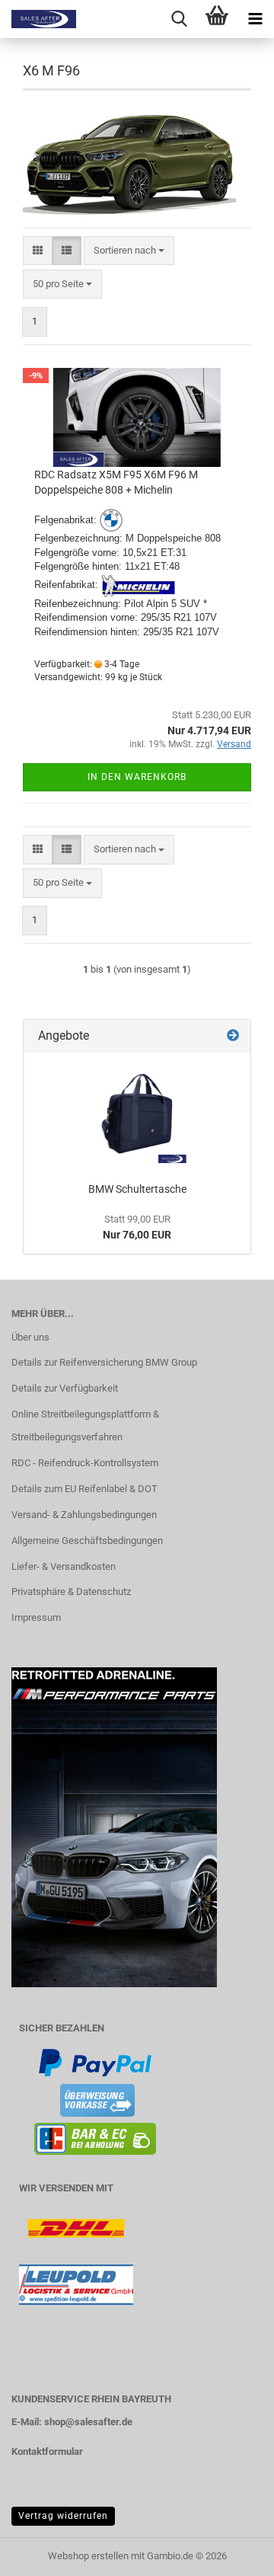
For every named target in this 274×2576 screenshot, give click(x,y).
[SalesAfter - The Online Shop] (38, 19)
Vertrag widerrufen (63, 2516)
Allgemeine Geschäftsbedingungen (87, 1540)
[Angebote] (233, 1036)
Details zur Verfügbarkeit (65, 1388)
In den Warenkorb (137, 777)
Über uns (30, 1337)
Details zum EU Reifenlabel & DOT (84, 1489)
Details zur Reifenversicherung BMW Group (104, 1362)
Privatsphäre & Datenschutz (71, 1592)
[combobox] (129, 251)
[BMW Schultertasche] (137, 1114)
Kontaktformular (47, 2451)
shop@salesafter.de (88, 2422)
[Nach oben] (232, 2553)
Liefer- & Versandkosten (64, 1566)
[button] (38, 251)
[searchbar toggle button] (179, 19)
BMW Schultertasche (137, 1189)
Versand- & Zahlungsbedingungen (84, 1515)
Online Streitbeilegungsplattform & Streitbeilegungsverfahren (85, 1425)
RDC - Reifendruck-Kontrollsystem (85, 1463)
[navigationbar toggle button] (255, 19)
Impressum (36, 1617)
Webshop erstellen (88, 2556)
